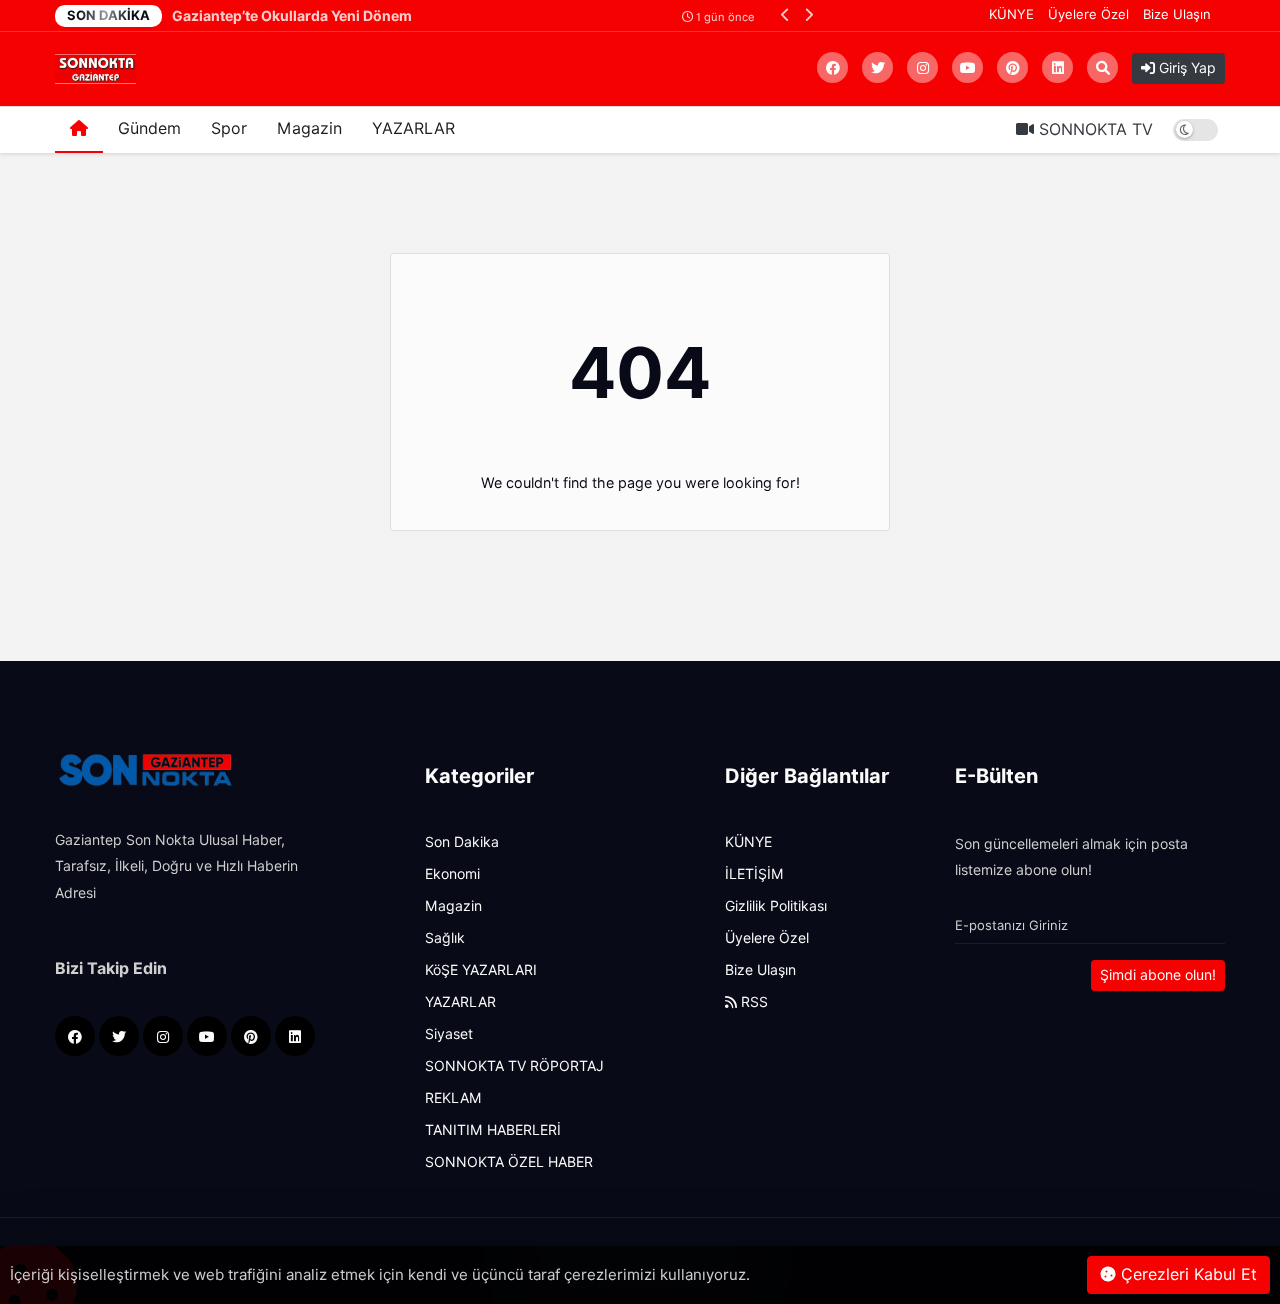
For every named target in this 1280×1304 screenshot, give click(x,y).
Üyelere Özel (1088, 14)
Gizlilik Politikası (776, 906)
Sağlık (445, 938)
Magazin (309, 128)
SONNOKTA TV (1093, 129)
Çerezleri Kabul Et (1186, 1274)
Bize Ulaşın (1177, 14)
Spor (229, 128)
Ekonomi (452, 874)
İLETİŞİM (754, 874)
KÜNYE (1011, 14)
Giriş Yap (1185, 68)
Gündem (149, 128)
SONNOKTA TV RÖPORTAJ (514, 1066)
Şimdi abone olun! (1158, 975)
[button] (785, 14)
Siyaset (449, 1034)
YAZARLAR (413, 128)
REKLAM (453, 1098)
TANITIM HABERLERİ (493, 1130)
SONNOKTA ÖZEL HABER (509, 1162)
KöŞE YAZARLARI (481, 970)
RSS (752, 1002)
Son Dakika (462, 842)
